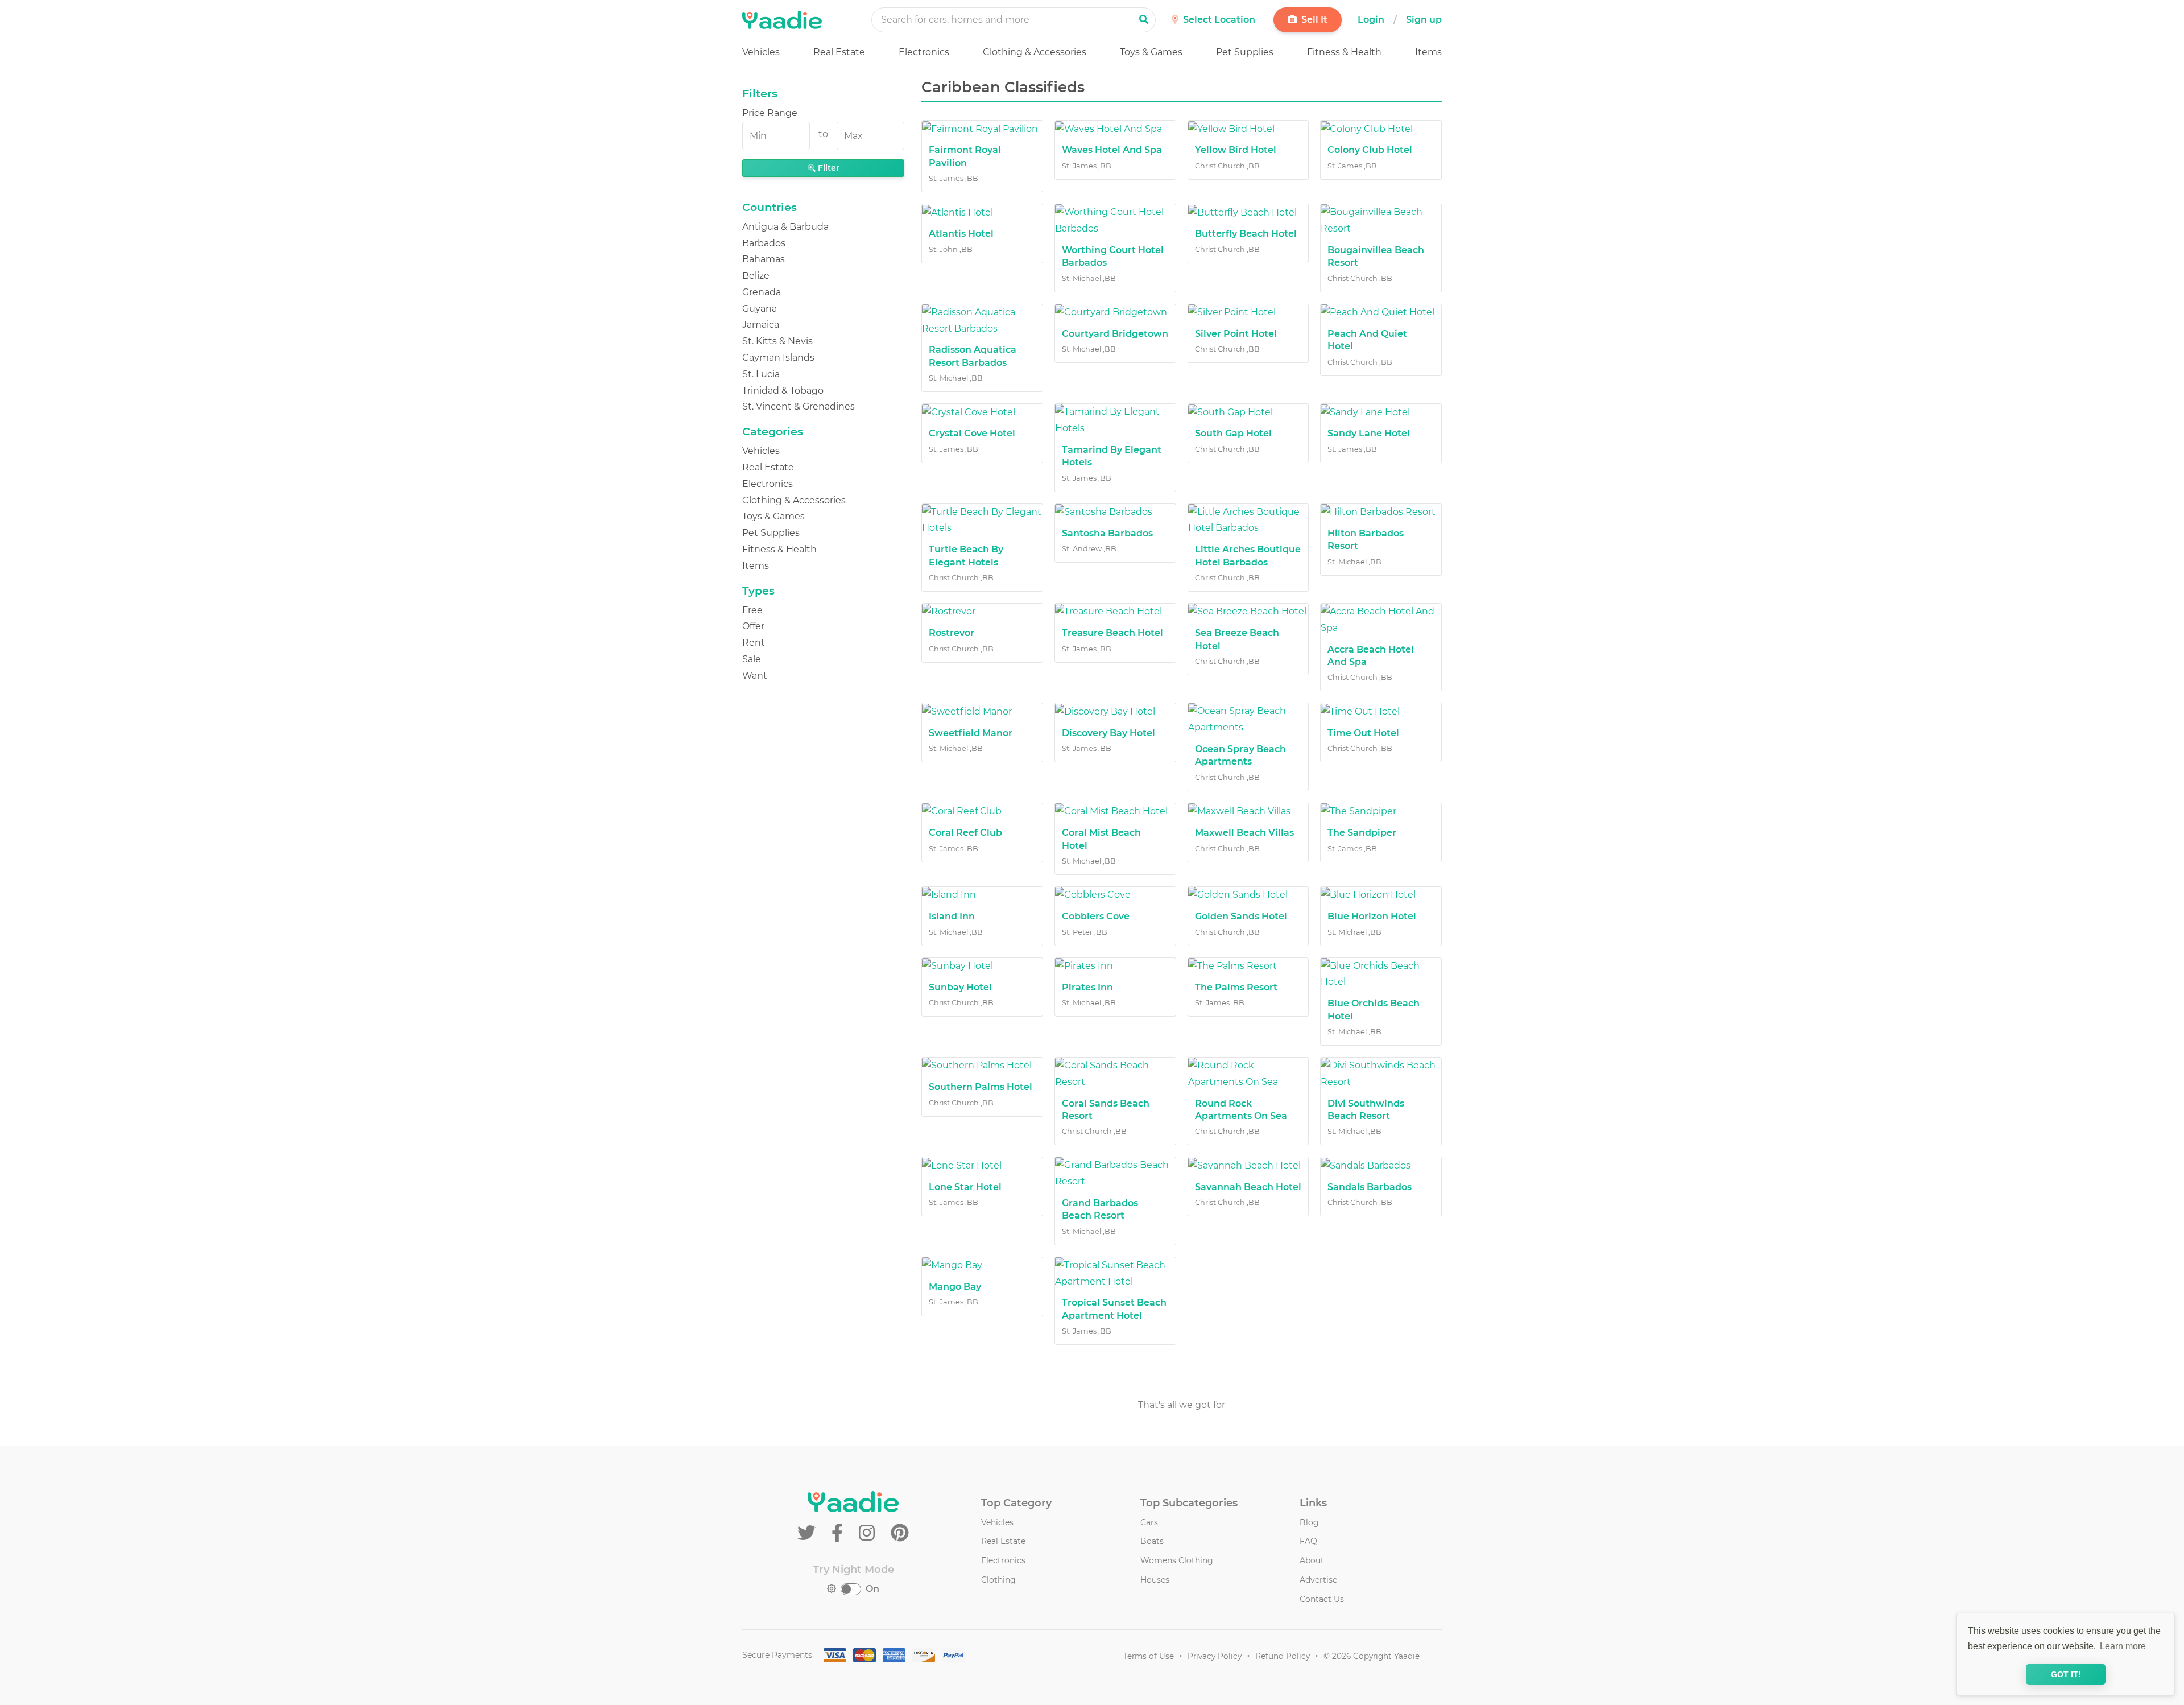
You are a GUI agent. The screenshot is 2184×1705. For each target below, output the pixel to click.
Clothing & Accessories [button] (1035, 52)
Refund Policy (1283, 1656)
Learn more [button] (2123, 1646)
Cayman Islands (778, 358)
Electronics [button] (924, 52)
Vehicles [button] (761, 52)
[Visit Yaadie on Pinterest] (900, 1533)
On (872, 1589)
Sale (752, 659)
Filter (828, 168)
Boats (1152, 1541)
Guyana (760, 309)
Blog (1309, 1522)
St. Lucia (761, 374)
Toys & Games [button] (1151, 52)
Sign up (1424, 20)
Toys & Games (773, 516)
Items (756, 566)
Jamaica (761, 325)
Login (1371, 20)
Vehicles (761, 451)
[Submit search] (1144, 20)
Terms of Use (1149, 1656)
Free (752, 610)
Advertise (1318, 1580)
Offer (753, 626)
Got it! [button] (2066, 1674)
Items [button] (1428, 52)
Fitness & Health (779, 549)
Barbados (764, 243)
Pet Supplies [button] (1245, 52)
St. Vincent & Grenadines (799, 406)
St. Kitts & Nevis (777, 341)
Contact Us (1322, 1599)
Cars (1149, 1522)
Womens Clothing (1177, 1560)
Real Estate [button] (839, 52)
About (1312, 1560)
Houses (1155, 1580)
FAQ (1308, 1541)
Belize (756, 276)
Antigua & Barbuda (785, 227)
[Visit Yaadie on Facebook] (839, 1533)
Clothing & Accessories (794, 500)
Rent (754, 643)
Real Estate (768, 467)
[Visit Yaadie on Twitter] (809, 1533)
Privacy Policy (1215, 1656)
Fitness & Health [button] (1344, 52)
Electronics (768, 484)
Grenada (762, 292)
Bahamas (764, 259)
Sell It (1313, 20)
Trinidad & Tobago (783, 391)
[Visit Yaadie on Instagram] (869, 1533)
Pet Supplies (771, 533)
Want (755, 676)
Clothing (998, 1580)
